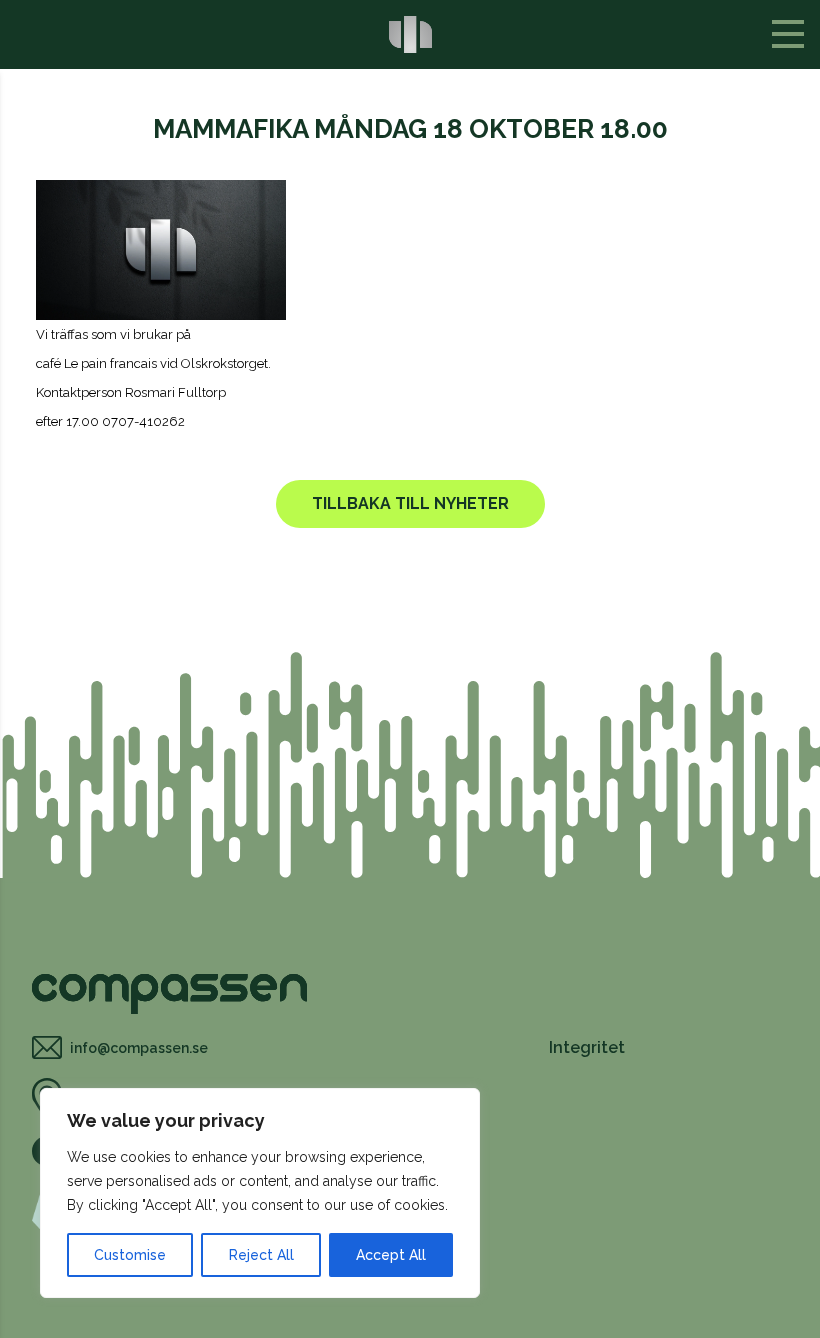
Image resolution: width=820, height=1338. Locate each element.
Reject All (261, 1255)
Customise (130, 1255)
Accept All (391, 1255)
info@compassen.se (139, 1048)
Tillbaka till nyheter (410, 503)
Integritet (587, 1047)
